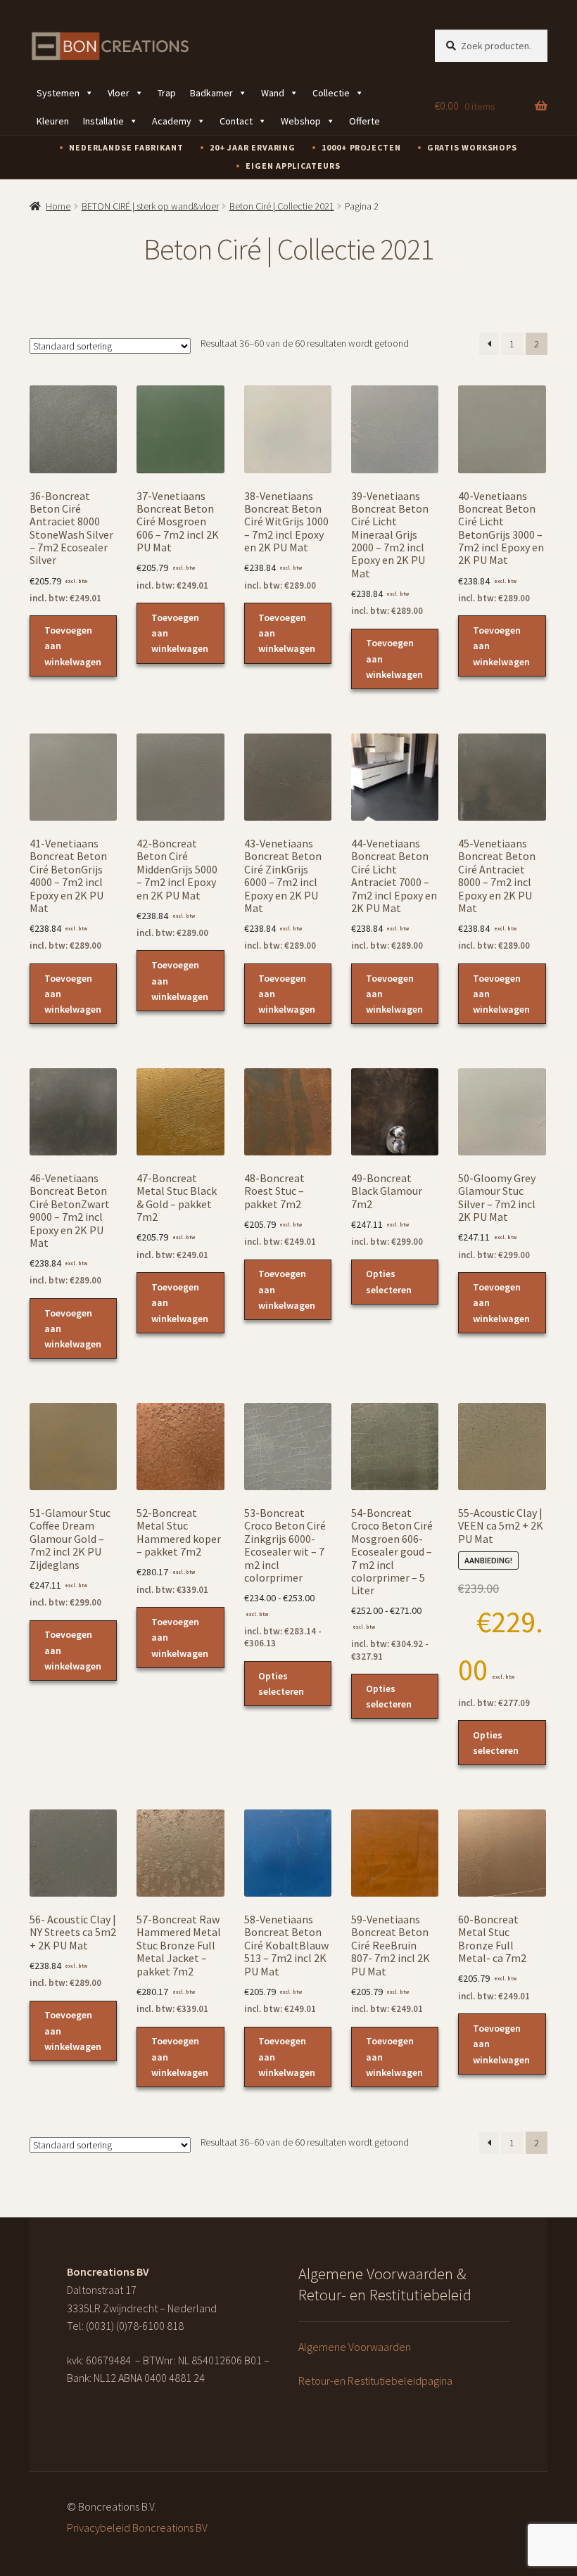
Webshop (301, 121)
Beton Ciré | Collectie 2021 (282, 206)
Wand (273, 93)
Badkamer (211, 93)
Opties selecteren (389, 1281)
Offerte (364, 121)
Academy (172, 121)
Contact (236, 121)
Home (58, 206)
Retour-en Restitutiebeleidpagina (375, 2380)
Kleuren (53, 121)
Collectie (331, 93)
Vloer (119, 93)
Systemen (58, 93)
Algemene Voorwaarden (355, 2347)
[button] (503, 1061)
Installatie (103, 121)
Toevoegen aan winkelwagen (73, 646)
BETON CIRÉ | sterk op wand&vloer (150, 206)
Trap (167, 93)
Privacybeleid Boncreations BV (137, 2527)
